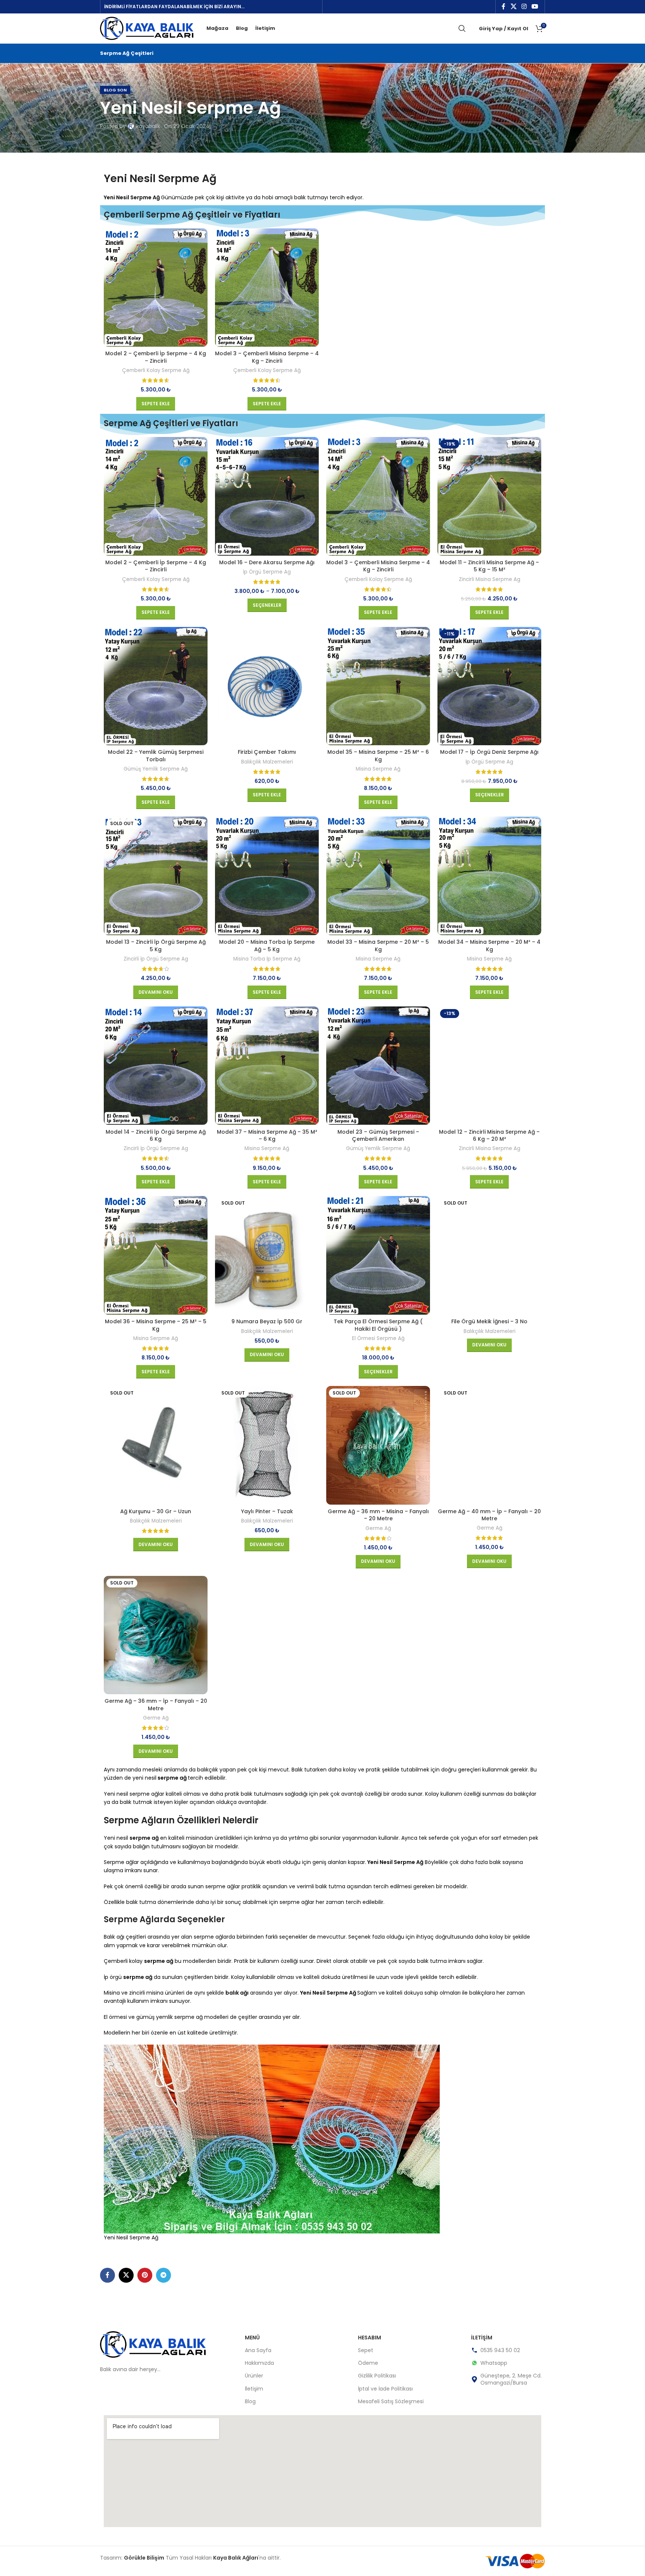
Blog (250, 2401)
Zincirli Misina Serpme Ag (490, 580)
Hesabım (370, 2338)
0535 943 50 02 (500, 2350)
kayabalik (148, 126)
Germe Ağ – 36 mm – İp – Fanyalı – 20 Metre (156, 1705)
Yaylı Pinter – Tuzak (267, 1511)
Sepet (366, 2350)
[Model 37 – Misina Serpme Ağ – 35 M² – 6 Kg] (267, 1066)
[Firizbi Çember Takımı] (267, 686)
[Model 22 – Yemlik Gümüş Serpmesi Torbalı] (156, 686)
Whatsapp (494, 2363)
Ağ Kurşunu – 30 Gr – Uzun (156, 1511)
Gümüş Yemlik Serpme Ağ (156, 769)
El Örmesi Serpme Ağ (378, 1339)
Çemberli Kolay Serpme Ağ (156, 371)
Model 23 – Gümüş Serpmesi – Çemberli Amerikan (378, 1136)
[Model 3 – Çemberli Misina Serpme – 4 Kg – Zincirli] (267, 288)
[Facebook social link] (504, 7)
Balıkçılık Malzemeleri (267, 762)
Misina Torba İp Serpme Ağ (267, 959)
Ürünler (254, 2376)
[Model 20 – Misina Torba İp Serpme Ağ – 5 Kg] (267, 876)
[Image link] (153, 2344)
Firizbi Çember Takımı (267, 752)
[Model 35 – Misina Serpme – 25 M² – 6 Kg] (378, 686)
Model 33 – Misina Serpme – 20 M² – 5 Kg (378, 946)
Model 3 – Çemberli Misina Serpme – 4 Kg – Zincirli (267, 357)
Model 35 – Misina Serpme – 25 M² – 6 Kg (378, 756)
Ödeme (368, 2363)
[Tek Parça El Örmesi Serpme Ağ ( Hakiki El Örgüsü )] (378, 1255)
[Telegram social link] (163, 2275)
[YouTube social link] (535, 7)
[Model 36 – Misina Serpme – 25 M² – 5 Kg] (156, 1255)
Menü (252, 2338)
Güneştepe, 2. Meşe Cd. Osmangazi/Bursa (511, 2379)
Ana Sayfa (258, 2350)
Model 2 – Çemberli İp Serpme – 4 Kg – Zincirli (156, 357)
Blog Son (115, 90)
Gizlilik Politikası (377, 2376)
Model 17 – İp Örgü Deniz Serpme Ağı (489, 752)
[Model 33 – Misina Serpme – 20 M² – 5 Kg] (378, 876)
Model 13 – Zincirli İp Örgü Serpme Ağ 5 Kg (156, 946)
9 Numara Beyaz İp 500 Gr (267, 1321)
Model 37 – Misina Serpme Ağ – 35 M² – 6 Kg (267, 1136)
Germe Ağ (378, 1529)
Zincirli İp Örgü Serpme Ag (156, 959)
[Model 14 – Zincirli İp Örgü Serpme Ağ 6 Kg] (156, 1066)
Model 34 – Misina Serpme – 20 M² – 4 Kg (489, 946)
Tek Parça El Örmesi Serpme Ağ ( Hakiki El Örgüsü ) (378, 1325)
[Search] (462, 28)
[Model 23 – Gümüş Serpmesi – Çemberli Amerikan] (378, 1066)
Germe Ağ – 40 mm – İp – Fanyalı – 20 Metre (489, 1515)
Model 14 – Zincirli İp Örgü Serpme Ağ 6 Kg (156, 1136)
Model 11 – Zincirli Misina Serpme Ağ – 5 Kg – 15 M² (489, 566)
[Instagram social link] (524, 7)
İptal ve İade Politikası (385, 2389)
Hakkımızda (259, 2363)
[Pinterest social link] (145, 2275)
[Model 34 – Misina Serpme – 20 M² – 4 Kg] (489, 876)
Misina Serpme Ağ (378, 769)
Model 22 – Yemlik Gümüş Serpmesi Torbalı (156, 756)
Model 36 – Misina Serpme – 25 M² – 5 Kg (156, 1325)
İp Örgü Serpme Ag (267, 572)
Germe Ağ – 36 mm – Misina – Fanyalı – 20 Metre (378, 1515)
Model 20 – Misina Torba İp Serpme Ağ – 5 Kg (267, 946)
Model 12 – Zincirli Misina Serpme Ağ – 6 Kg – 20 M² (489, 1136)
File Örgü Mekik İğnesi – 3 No (489, 1321)
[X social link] (513, 7)
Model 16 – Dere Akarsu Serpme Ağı (267, 562)
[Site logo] (147, 28)
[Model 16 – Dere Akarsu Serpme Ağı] (267, 496)
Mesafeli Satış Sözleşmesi (391, 2401)
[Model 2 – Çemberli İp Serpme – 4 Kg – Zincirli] (156, 288)
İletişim (254, 2389)
